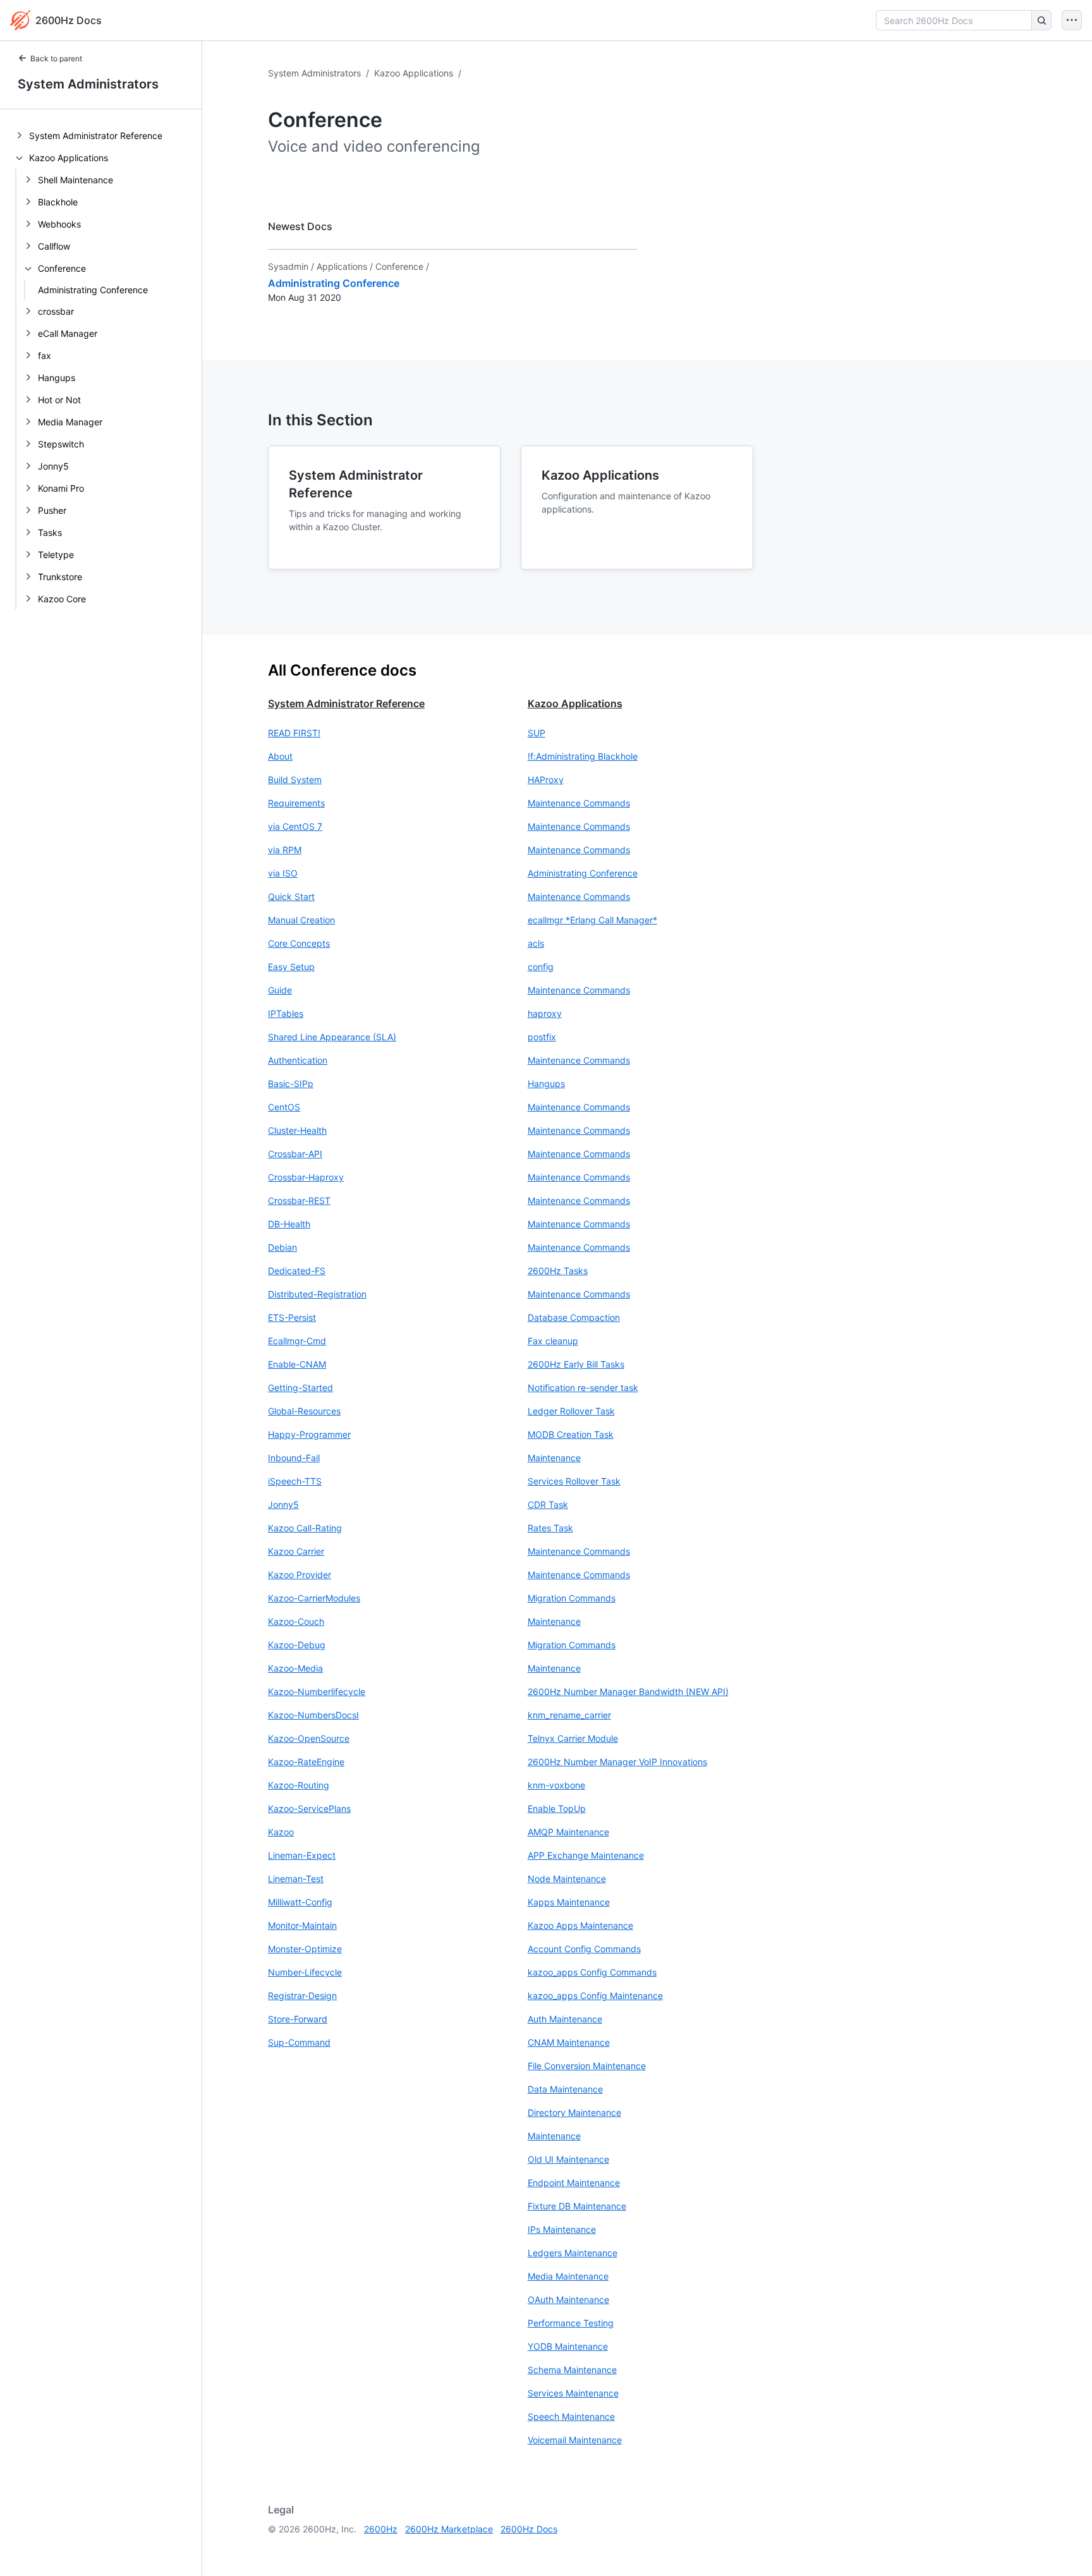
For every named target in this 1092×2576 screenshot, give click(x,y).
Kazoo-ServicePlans (309, 1808)
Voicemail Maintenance (575, 2440)
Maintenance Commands (579, 803)
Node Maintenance (567, 1879)
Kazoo (281, 1832)
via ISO (283, 873)
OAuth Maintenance (568, 2300)
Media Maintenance (568, 2276)
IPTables (286, 1013)
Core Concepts (299, 943)
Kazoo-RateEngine (306, 1762)
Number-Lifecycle (305, 1972)
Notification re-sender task (583, 1388)
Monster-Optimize (305, 1949)
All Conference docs (342, 670)
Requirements (296, 803)
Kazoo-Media (295, 1668)
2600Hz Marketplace (449, 2529)
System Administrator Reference (346, 703)
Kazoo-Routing (299, 1785)
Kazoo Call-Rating (305, 1528)
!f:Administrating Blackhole (583, 756)
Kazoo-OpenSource (309, 1738)
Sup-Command (299, 2042)
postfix (542, 1037)
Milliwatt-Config (300, 1902)
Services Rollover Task (574, 1481)
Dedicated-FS (297, 1271)
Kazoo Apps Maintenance (580, 1925)
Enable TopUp (557, 1808)
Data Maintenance (565, 2089)
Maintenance (554, 1458)
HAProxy (546, 780)
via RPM (285, 850)
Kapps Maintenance (569, 1902)
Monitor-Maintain (302, 1925)
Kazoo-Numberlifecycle (317, 1692)
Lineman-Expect (302, 1855)
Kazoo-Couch (296, 1621)
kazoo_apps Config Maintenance (595, 1996)
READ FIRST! (294, 733)
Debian (282, 1247)
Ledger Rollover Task (571, 1411)
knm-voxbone (556, 1785)
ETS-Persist (292, 1317)
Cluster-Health (297, 1130)
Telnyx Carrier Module (573, 1738)
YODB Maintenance (568, 2346)
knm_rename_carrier (569, 1715)
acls (536, 943)
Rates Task (550, 1528)
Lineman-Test (296, 1879)
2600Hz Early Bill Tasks (576, 1364)
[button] (388, 733)
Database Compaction (574, 1317)
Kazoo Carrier (296, 1551)
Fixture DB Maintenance (577, 2206)
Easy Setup (291, 967)
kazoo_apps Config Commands (592, 1972)
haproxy (545, 1013)
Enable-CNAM (297, 1364)
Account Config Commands (584, 1949)
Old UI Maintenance (568, 2159)
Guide (280, 990)
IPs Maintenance (562, 2229)
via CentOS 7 (295, 826)
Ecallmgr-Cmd (297, 1341)
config (541, 967)
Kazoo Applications (414, 73)
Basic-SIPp (291, 1084)
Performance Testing (571, 2323)
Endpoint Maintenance (574, 2183)
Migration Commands (572, 1598)
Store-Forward (298, 2019)
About (280, 756)
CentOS (284, 1107)
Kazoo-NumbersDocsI (313, 1715)
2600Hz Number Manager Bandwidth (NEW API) (628, 1692)
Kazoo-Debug (297, 1645)
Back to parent (56, 58)
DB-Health (289, 1224)
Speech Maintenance (571, 2416)
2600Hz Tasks (558, 1271)
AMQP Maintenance (568, 1832)
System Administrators (88, 84)
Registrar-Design (302, 1996)
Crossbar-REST (299, 1200)
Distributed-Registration (317, 1294)
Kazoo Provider (300, 1575)
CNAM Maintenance (569, 2042)
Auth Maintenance (565, 2019)
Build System (295, 780)
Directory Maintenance (574, 2112)
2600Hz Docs (529, 2529)
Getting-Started (300, 1388)
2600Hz (381, 2529)
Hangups (546, 1084)
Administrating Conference (93, 290)
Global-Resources (304, 1411)
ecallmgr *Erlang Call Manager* (592, 920)
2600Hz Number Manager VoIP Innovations (617, 1762)
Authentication (298, 1060)
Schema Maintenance (572, 2370)
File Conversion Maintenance (587, 2066)
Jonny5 (283, 1504)
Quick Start (291, 896)
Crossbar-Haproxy (306, 1177)
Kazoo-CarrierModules (314, 1598)
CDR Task (548, 1504)
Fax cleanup (553, 1341)
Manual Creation (301, 920)
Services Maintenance (573, 2393)
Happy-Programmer (309, 1434)
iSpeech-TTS (295, 1481)
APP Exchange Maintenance (586, 1855)
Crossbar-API (295, 1154)
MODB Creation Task (571, 1434)
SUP (537, 733)
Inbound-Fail (294, 1458)
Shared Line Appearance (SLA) (332, 1037)
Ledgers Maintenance (573, 2253)
